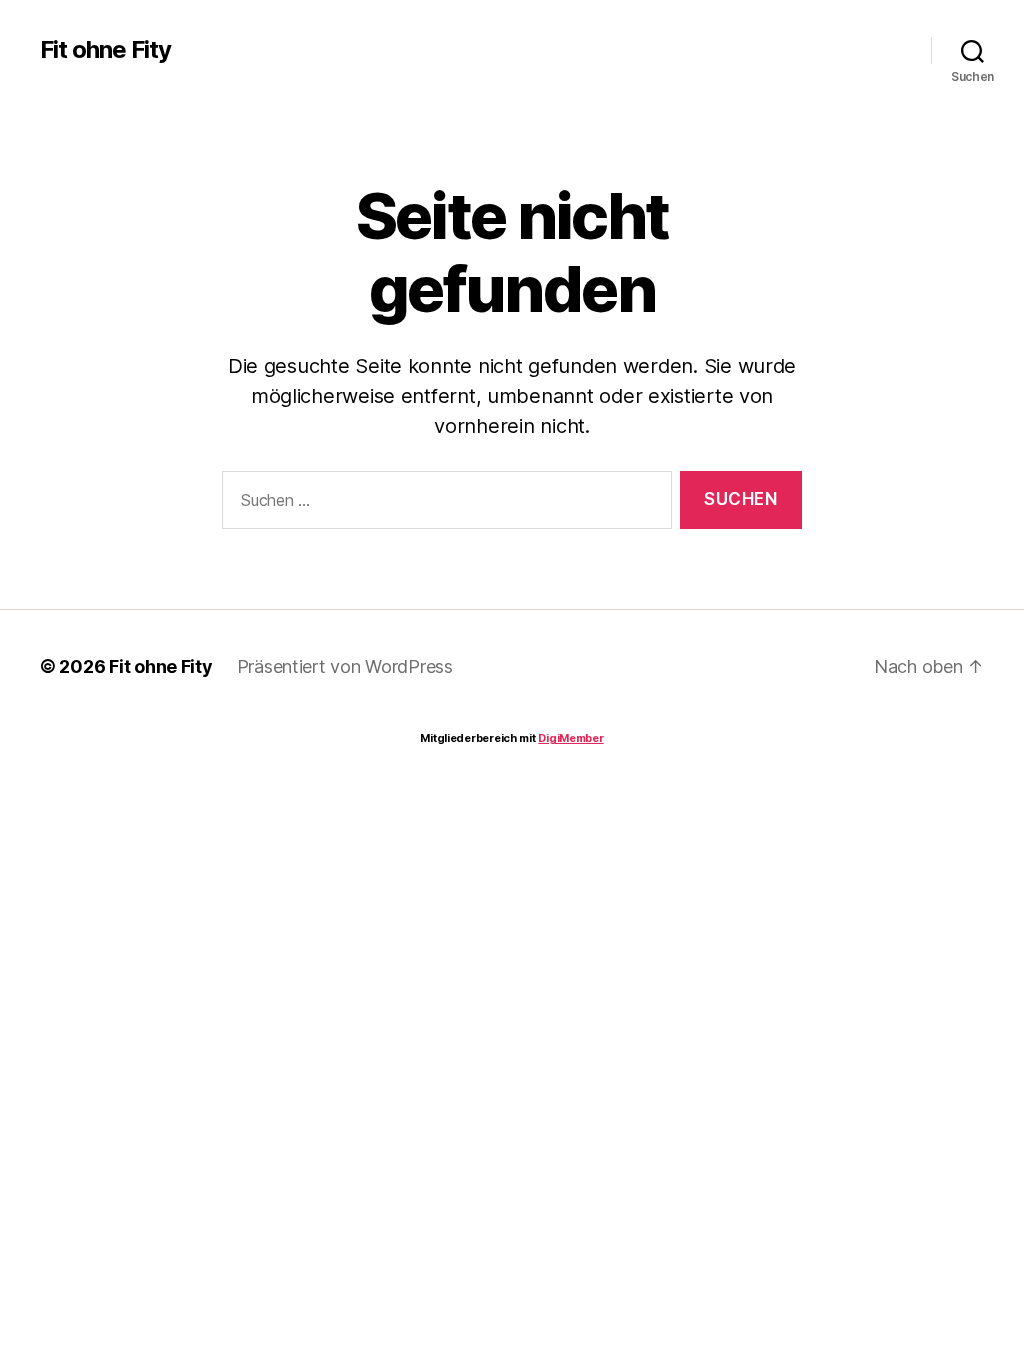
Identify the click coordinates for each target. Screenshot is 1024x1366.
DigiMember (570, 738)
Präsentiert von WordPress (345, 666)
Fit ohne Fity (105, 50)
